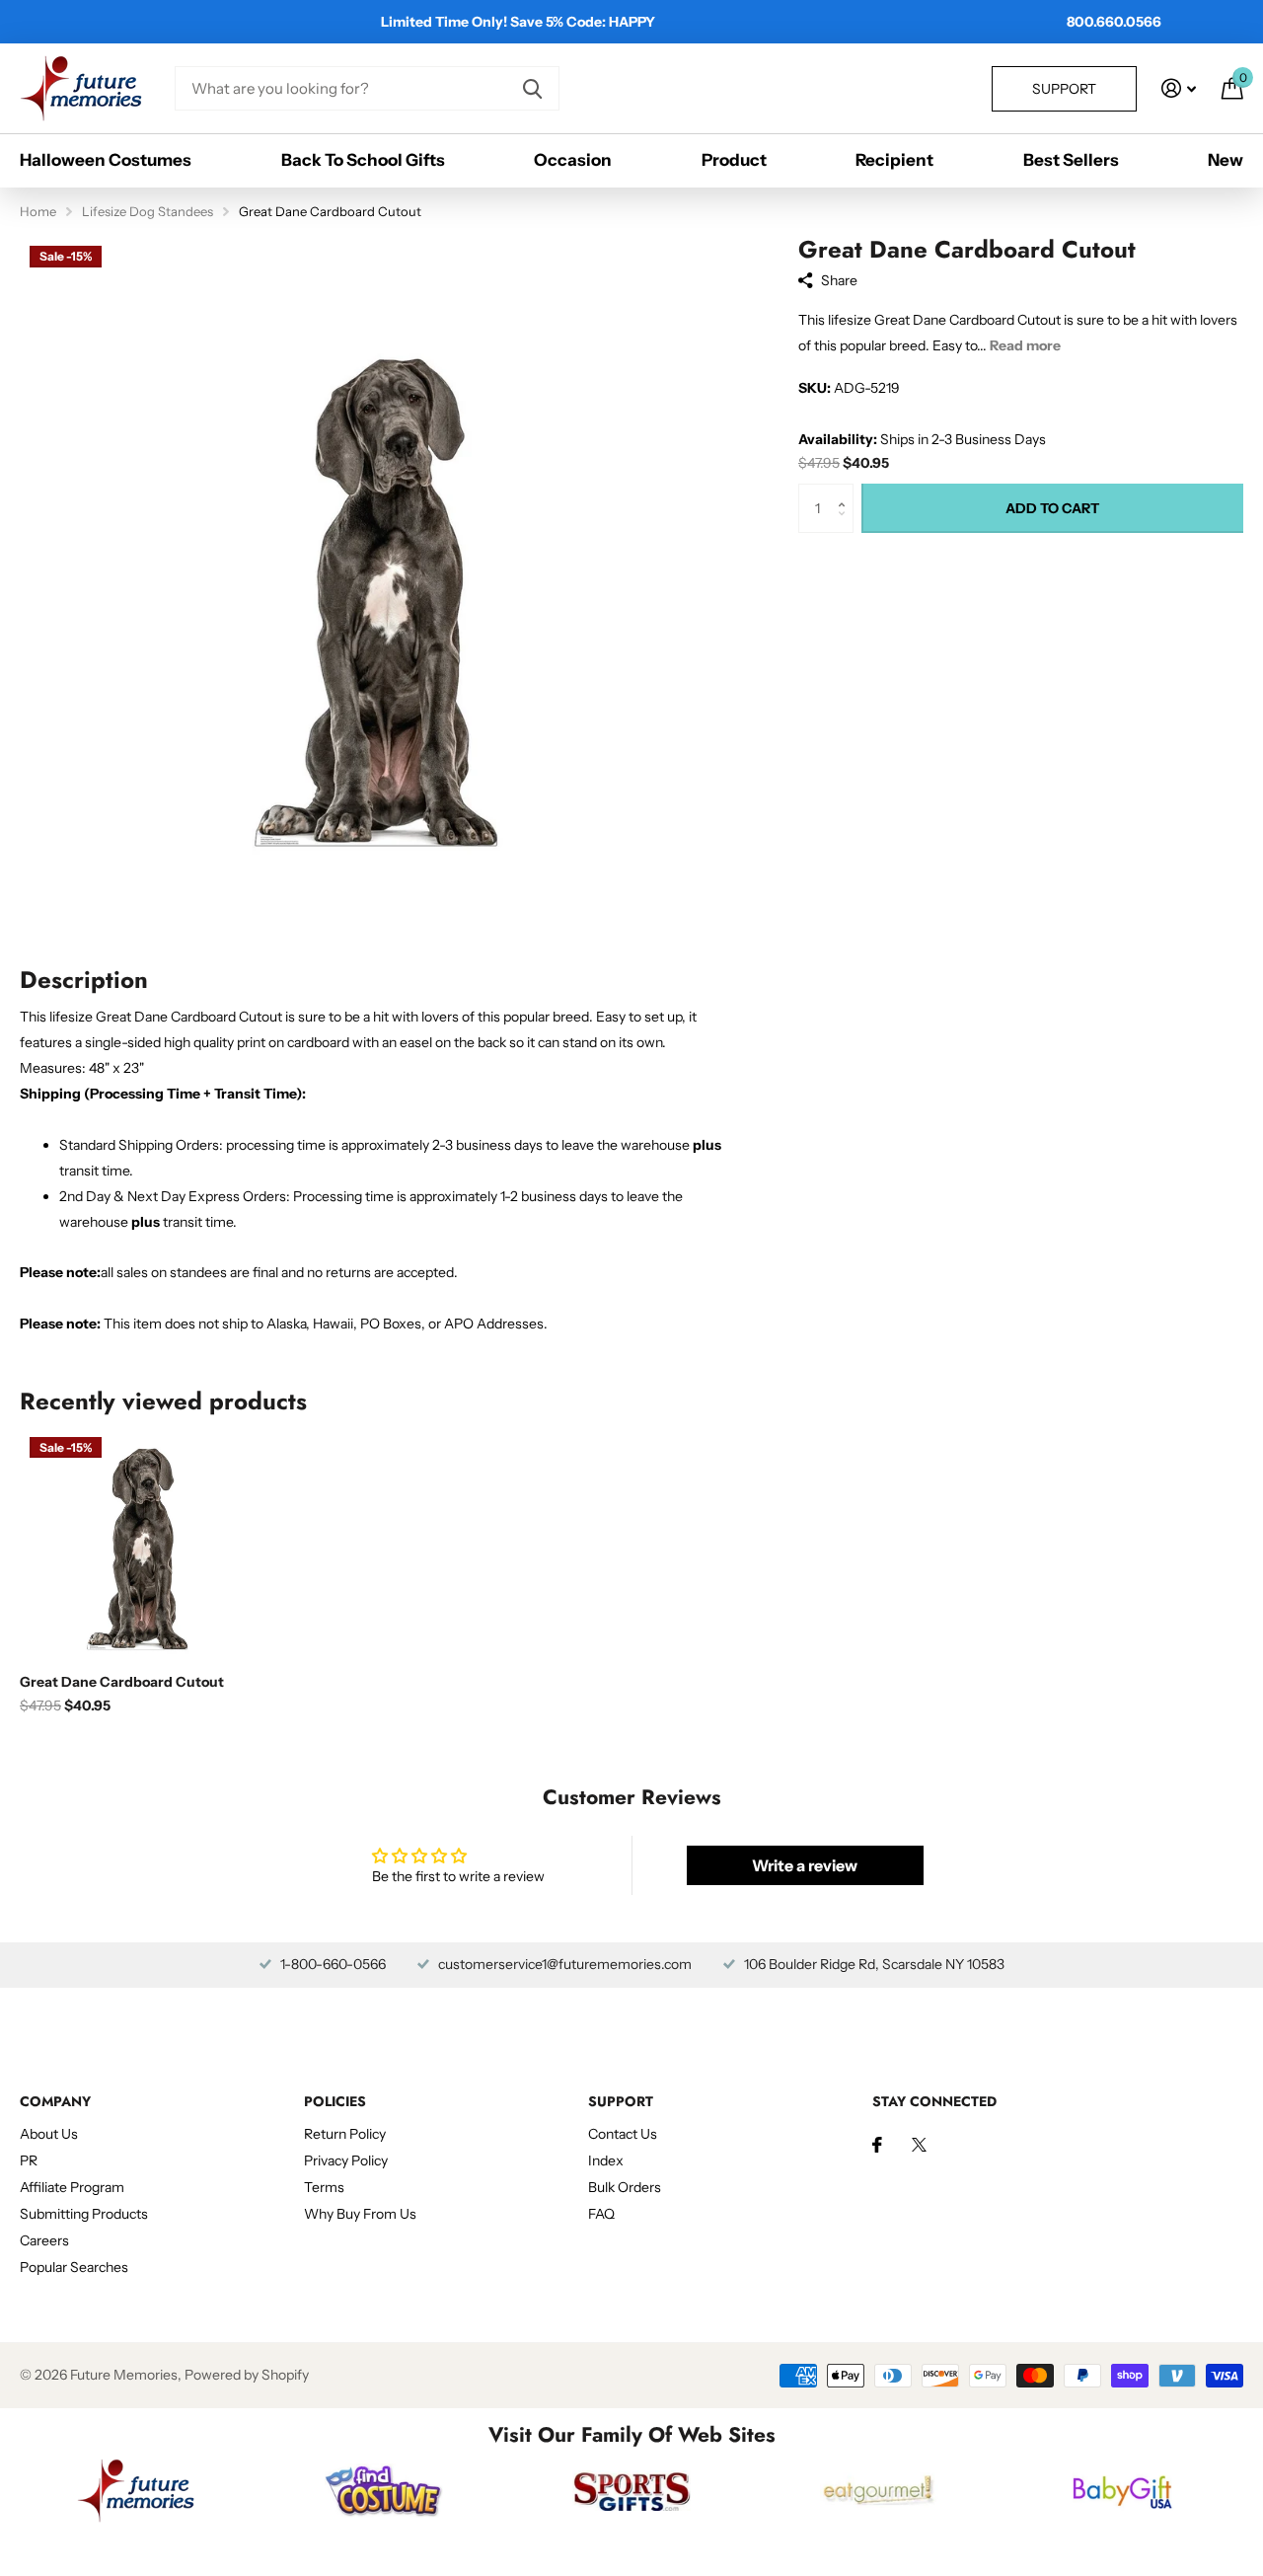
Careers (44, 2240)
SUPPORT (621, 2101)
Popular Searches (74, 2267)
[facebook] (877, 2145)
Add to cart (1052, 508)
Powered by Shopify (247, 2375)
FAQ (601, 2214)
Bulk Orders (625, 2187)
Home (38, 211)
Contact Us (623, 2134)
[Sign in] (1179, 88)
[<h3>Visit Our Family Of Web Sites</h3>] (136, 2491)
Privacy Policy (346, 2160)
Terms (324, 2187)
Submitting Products (84, 2214)
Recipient (894, 160)
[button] (846, 491)
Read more (1025, 345)
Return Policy (345, 2134)
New (1226, 160)
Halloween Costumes (106, 160)
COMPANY (55, 2101)
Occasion (573, 160)
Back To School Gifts (363, 160)
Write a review (805, 1865)
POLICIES (335, 2101)
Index (606, 2160)
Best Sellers (1071, 160)
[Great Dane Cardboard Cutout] (136, 1543)
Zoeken (532, 88)
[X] (919, 2145)
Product (734, 160)
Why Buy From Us (360, 2214)
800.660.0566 (1114, 22)
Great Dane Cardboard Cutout (122, 1682)
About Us (49, 2134)
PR (29, 2160)
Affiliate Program (72, 2187)
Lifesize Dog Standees (148, 211)
